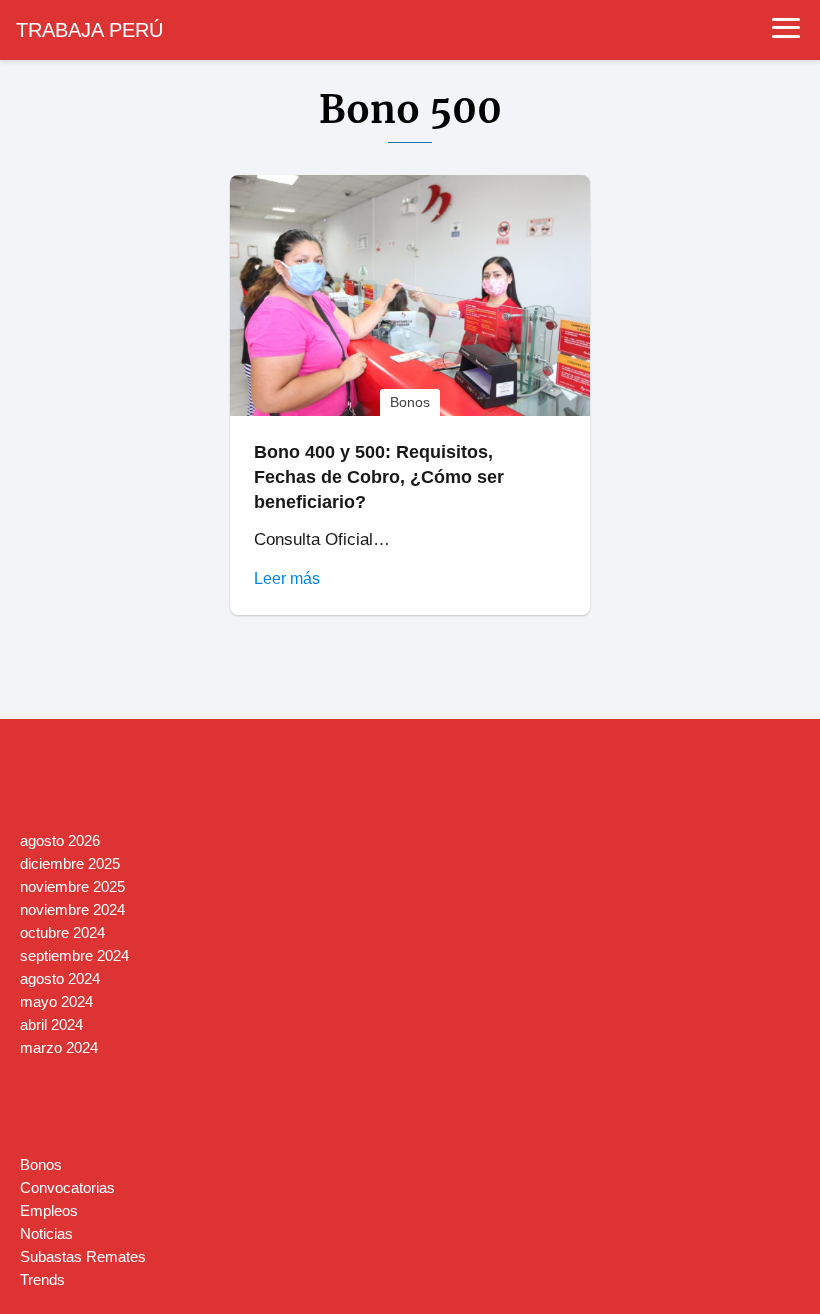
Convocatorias (67, 1187)
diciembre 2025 (70, 863)
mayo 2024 (56, 1001)
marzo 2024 (59, 1047)
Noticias (46, 1233)
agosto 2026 (60, 840)
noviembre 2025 (72, 886)
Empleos (49, 1210)
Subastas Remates (83, 1256)
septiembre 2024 (74, 955)
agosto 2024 (60, 978)
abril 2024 (51, 1024)
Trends (42, 1279)
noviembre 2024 (72, 909)
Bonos (41, 1164)
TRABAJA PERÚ (89, 30)
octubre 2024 (62, 932)
